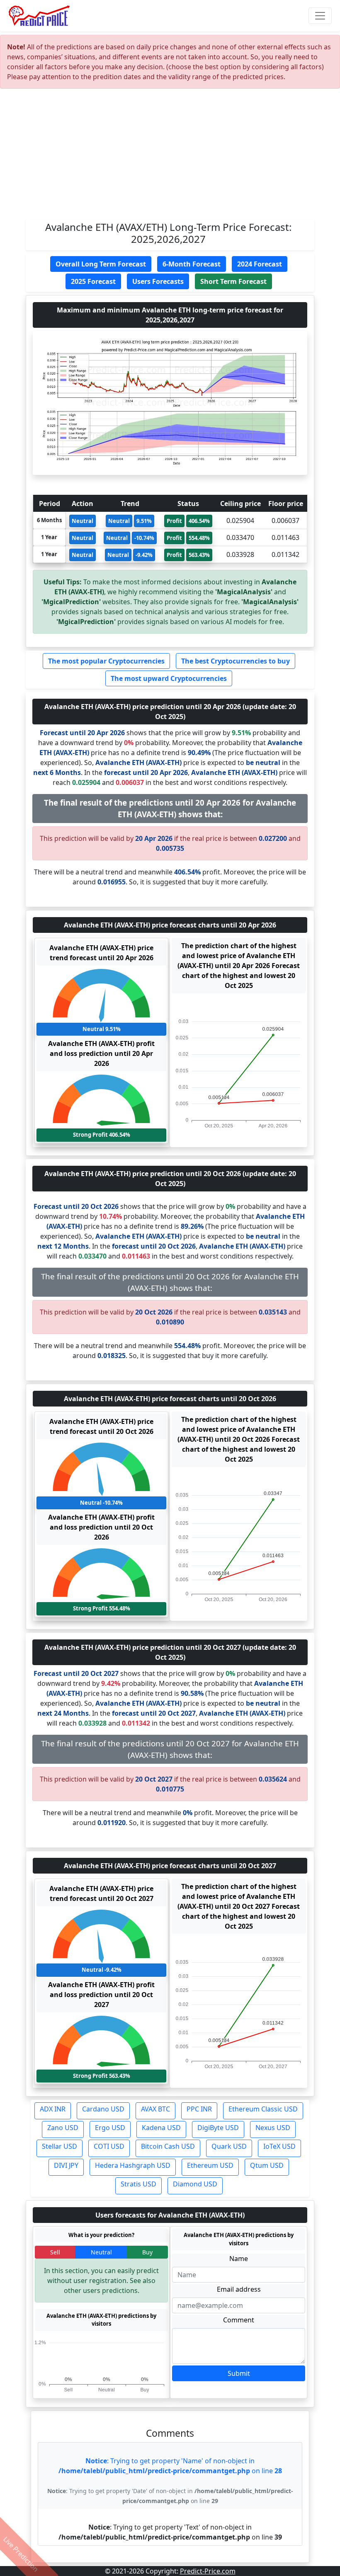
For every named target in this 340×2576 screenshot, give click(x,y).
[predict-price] (39, 16)
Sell (55, 2252)
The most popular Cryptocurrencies (106, 661)
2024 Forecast (260, 264)
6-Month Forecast (192, 264)
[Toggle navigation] (320, 16)
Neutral (101, 2252)
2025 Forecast (93, 281)
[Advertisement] (170, 157)
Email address (239, 2289)
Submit (239, 2373)
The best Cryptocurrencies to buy (236, 661)
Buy (147, 2252)
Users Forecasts (158, 281)
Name (239, 2259)
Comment (239, 2320)
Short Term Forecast (233, 281)
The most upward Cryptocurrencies (169, 678)
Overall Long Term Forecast (101, 264)
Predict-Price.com (208, 2571)
